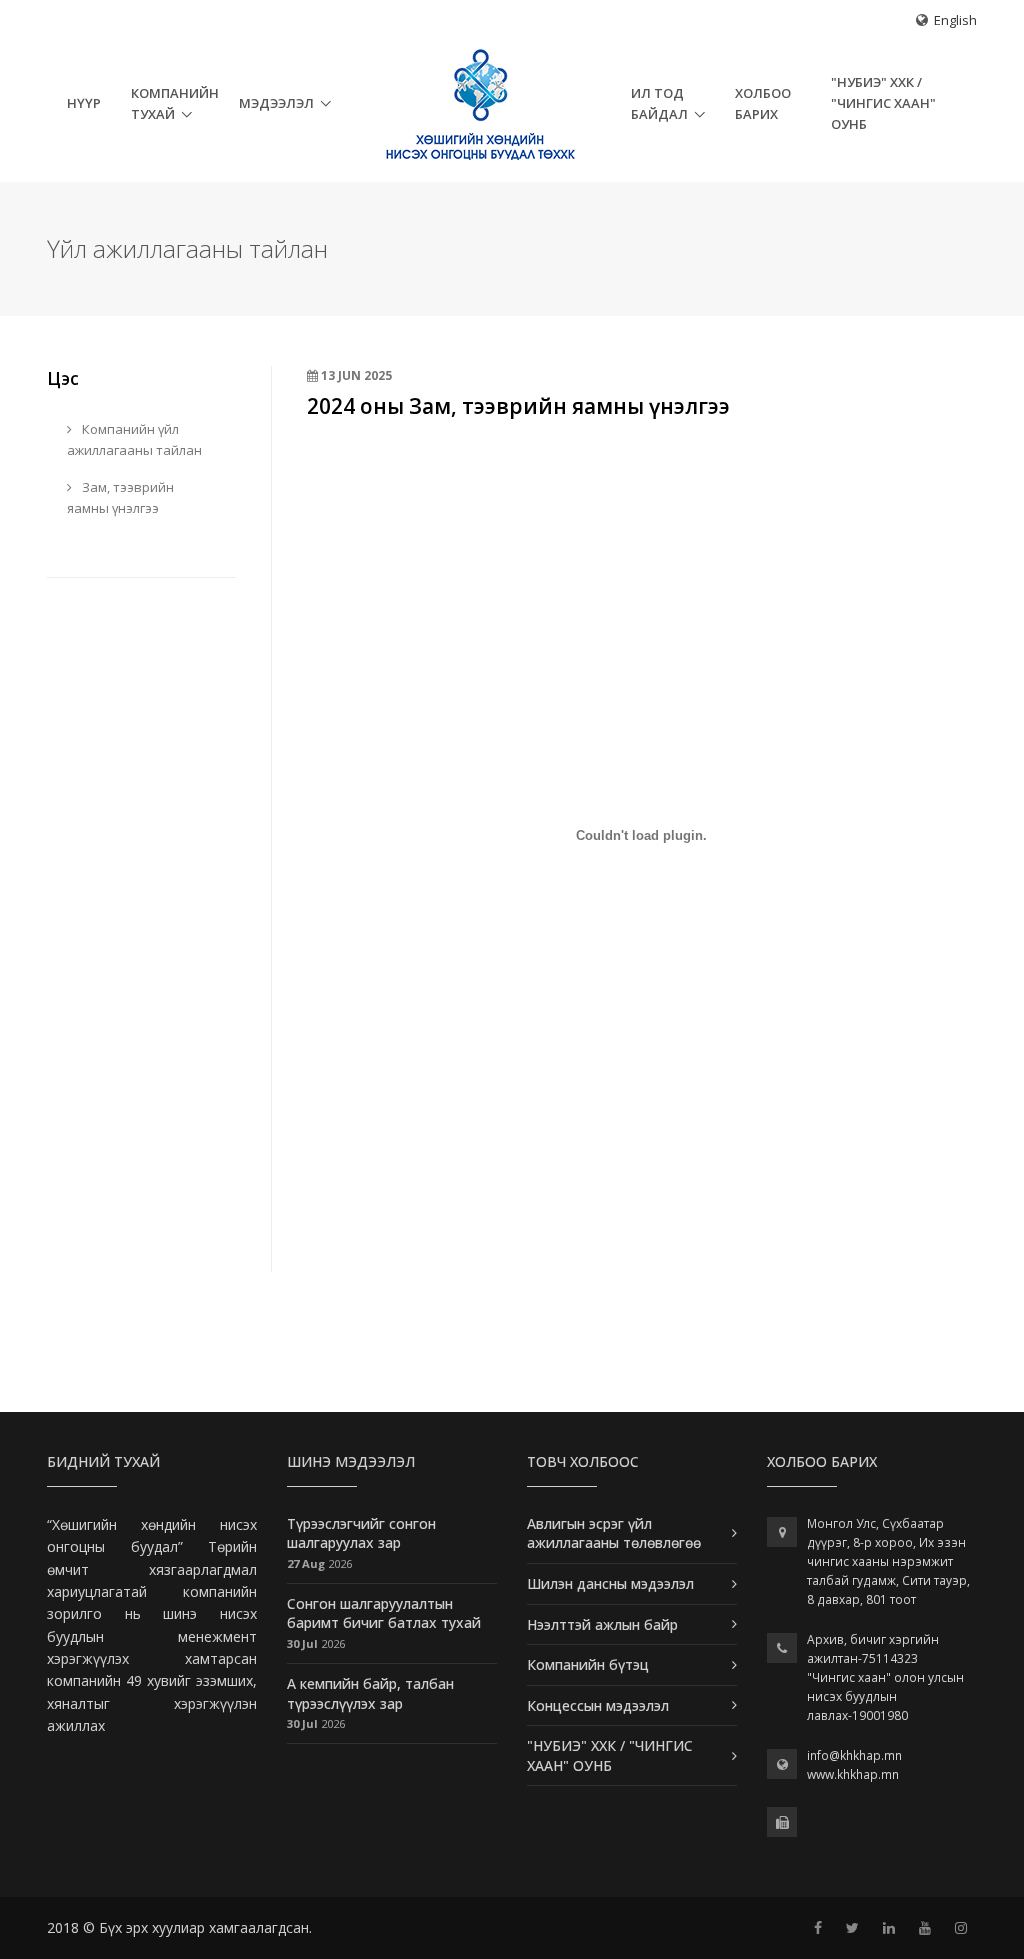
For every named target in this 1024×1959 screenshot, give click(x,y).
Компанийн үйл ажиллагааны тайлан (134, 439)
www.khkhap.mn (853, 1774)
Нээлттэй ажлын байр (602, 1624)
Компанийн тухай (175, 103)
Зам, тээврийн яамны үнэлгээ (120, 497)
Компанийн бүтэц (588, 1664)
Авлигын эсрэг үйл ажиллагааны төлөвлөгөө (614, 1533)
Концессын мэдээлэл (598, 1705)
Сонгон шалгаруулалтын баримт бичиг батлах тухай (384, 1613)
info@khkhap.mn (854, 1755)
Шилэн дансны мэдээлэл (610, 1583)
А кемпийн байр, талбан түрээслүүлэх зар (370, 1693)
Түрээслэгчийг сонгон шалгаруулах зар (361, 1533)
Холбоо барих (763, 103)
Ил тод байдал (659, 103)
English (955, 20)
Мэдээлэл (276, 103)
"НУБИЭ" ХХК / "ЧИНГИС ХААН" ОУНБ (883, 103)
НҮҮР (84, 103)
